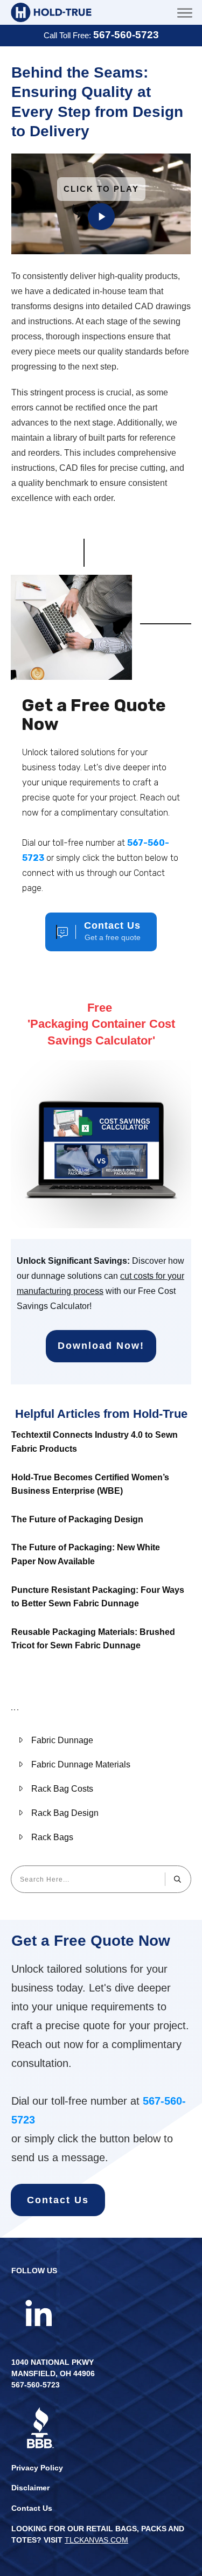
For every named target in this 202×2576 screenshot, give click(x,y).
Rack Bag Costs (62, 1789)
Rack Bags (52, 1837)
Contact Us (32, 2508)
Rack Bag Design (65, 1813)
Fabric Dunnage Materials (81, 1764)
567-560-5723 (126, 35)
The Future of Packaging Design (77, 1519)
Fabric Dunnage (62, 1740)
